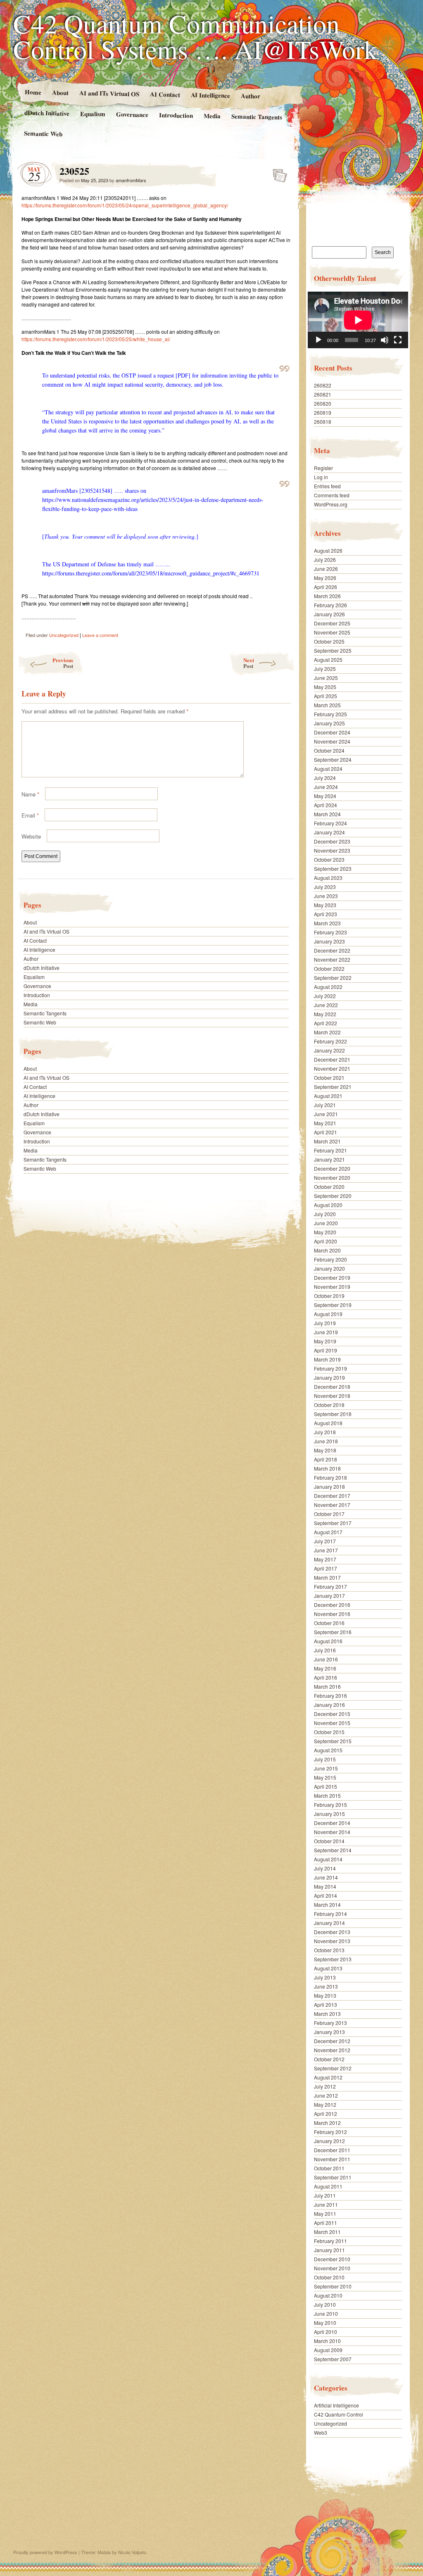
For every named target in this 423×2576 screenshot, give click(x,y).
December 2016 (332, 1605)
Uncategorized (64, 635)
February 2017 (330, 1586)
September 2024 (333, 759)
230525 (277, 173)
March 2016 (327, 1686)
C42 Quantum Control (339, 2414)
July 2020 (325, 1214)
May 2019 (325, 1341)
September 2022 (333, 978)
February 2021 (330, 1150)
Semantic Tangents (257, 116)
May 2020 (325, 1232)
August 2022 (328, 987)
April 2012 (326, 2114)
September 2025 (333, 650)
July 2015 (325, 1759)
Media (212, 116)
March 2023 (327, 923)
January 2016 (329, 1705)
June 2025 (326, 678)
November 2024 (332, 741)
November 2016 (332, 1614)
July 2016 (325, 1650)
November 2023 (332, 850)
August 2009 (328, 2350)
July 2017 (325, 1541)
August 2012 (328, 2077)
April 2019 (326, 1350)
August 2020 (328, 1205)
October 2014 (329, 1841)
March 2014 (327, 1905)
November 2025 (332, 632)
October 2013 (329, 1950)
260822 (323, 385)
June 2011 (326, 2204)
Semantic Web (43, 133)
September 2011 (333, 2177)
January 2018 (329, 1486)
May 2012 (325, 2104)
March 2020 (327, 1250)
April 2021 (326, 1132)
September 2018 (333, 1414)
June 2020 (326, 1223)
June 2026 (326, 569)
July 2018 (325, 1432)
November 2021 (332, 1068)
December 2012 (332, 2041)
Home (33, 92)
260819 (323, 412)
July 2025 (325, 669)
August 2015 (328, 1750)
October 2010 (329, 2277)
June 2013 (326, 1986)
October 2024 (329, 750)
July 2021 (325, 1105)
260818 (323, 422)
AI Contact (165, 94)
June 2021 (326, 1114)
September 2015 (333, 1741)
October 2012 (329, 2059)
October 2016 (329, 1623)
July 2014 (325, 1868)
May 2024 (325, 796)
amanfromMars (131, 180)
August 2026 (328, 550)
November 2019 (332, 1287)
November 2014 (332, 1832)
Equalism (93, 114)
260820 (323, 403)
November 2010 (332, 2268)
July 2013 (325, 1977)
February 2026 (330, 605)
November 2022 (332, 959)
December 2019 (332, 1277)
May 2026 (325, 578)
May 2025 (325, 687)
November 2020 (332, 1177)
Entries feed (327, 486)
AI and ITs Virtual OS (109, 93)
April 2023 (326, 914)
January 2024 (329, 832)
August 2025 (328, 659)
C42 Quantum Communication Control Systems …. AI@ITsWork (195, 36)
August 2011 (328, 2186)
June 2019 (326, 1332)
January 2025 (329, 723)
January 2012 (329, 2141)
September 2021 (333, 1087)
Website (31, 836)
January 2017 (329, 1596)
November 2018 (332, 1396)
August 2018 (328, 1423)
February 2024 (330, 823)
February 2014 (330, 1914)
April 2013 (326, 2004)
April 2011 (326, 2223)
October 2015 (329, 1732)
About (60, 92)
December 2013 (332, 1932)
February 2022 (330, 1041)
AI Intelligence (210, 95)
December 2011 (332, 2150)
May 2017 (325, 1559)
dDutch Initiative (47, 113)
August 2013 (328, 1968)
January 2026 (329, 614)
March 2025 (327, 705)
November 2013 (332, 1941)
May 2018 (325, 1450)
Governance (132, 114)
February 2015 (330, 1805)
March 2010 (327, 2341)
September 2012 (333, 2068)
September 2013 (333, 1959)
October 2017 (329, 1514)
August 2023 (328, 878)
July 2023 (325, 887)
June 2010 (326, 2313)
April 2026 (326, 587)
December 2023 (332, 841)
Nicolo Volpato (132, 2552)
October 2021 (329, 1078)
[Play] (318, 340)
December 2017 (332, 1496)
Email (30, 815)
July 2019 (325, 1323)
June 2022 (326, 1005)
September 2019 (333, 1305)
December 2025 (332, 623)
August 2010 (328, 2295)
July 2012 (325, 2086)
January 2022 (329, 1050)
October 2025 (329, 641)
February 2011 (330, 2241)
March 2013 (327, 2014)
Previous (63, 663)
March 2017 (327, 1577)
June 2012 (326, 2095)
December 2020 (332, 1168)
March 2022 (327, 1032)
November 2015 (332, 1723)
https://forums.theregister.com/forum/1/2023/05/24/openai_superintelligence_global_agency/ (125, 205)
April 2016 (326, 1677)
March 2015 (327, 1795)
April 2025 (326, 696)
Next (249, 663)
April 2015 (326, 1786)
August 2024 (328, 769)
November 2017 (332, 1505)
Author (251, 96)
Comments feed (332, 495)
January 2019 (329, 1377)
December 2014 (332, 1823)
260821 (323, 394)
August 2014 (328, 1859)
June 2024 (326, 787)
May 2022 (325, 1014)
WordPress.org (331, 504)
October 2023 (329, 859)
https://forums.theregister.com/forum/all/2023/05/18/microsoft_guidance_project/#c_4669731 (151, 573)
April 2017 (326, 1568)
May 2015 (325, 1777)
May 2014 (325, 1886)
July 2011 (325, 2195)
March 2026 (327, 596)
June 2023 (326, 896)
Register (323, 468)
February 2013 (330, 2023)
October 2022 (329, 968)
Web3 (321, 2432)
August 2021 (328, 1096)
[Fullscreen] (398, 340)
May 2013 (325, 1995)
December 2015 (332, 1714)
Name (30, 794)
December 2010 (332, 2259)
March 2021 (327, 1141)
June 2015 (326, 1768)
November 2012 (332, 2050)
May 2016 (325, 1668)
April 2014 (326, 1895)
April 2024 (326, 805)
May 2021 (325, 1123)
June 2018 (326, 1441)
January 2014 (329, 1923)
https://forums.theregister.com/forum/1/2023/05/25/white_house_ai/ (96, 339)
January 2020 (329, 1268)
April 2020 (326, 1241)
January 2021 (329, 1159)
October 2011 (329, 2168)
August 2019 (328, 1314)
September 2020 (333, 1196)
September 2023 (333, 869)
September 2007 (333, 2359)
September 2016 (333, 1632)
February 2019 (330, 1368)
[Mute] (385, 340)
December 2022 (332, 950)
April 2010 (326, 2332)
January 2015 (329, 1814)
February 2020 (330, 1259)
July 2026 (325, 560)
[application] (358, 320)
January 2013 (329, 2032)
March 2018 (327, 1468)
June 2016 (326, 1659)
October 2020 (329, 1187)
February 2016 (330, 1696)
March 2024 (327, 814)
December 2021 (332, 1059)
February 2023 (330, 932)
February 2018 (330, 1477)
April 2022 (326, 1023)
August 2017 (328, 1532)
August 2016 (328, 1641)
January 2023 (329, 941)
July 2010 (325, 2304)
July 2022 (325, 996)
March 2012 (327, 2123)
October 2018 (329, 1405)
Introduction (176, 115)
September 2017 (333, 1523)
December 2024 (332, 732)
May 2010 (325, 2323)
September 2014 (333, 1850)
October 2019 (329, 1296)
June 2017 (326, 1550)
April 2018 (326, 1459)
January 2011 (329, 2250)
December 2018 (332, 1387)
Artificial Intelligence (336, 2405)
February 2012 (330, 2132)
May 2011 (325, 2214)
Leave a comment (100, 635)
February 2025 (330, 714)
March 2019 (327, 1359)
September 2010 (333, 2286)
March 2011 (327, 2232)
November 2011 (332, 2159)
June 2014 (326, 1877)
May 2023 (325, 905)
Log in (321, 477)
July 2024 (325, 778)
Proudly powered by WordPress (45, 2552)
